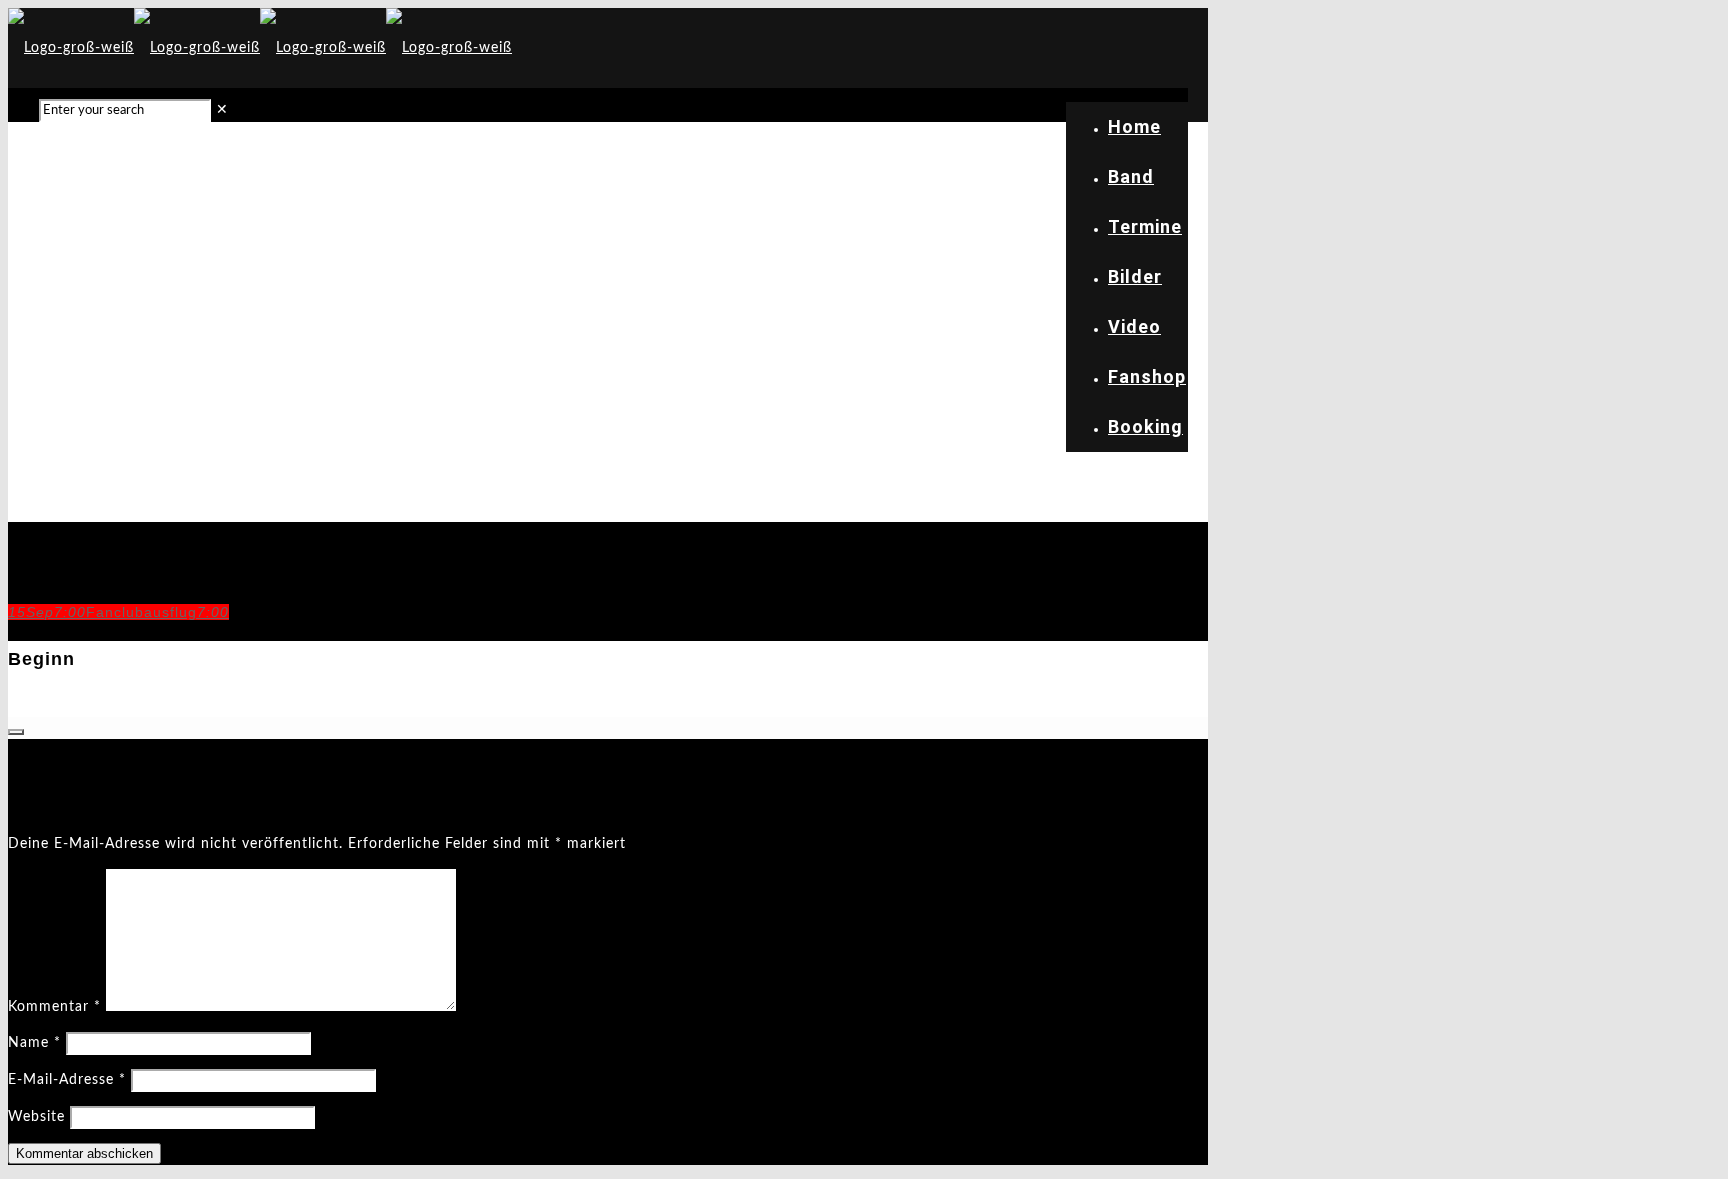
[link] (222, 110)
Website (36, 1117)
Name (34, 1043)
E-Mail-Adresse (67, 1080)
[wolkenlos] (260, 48)
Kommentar (54, 1007)
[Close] (16, 732)
